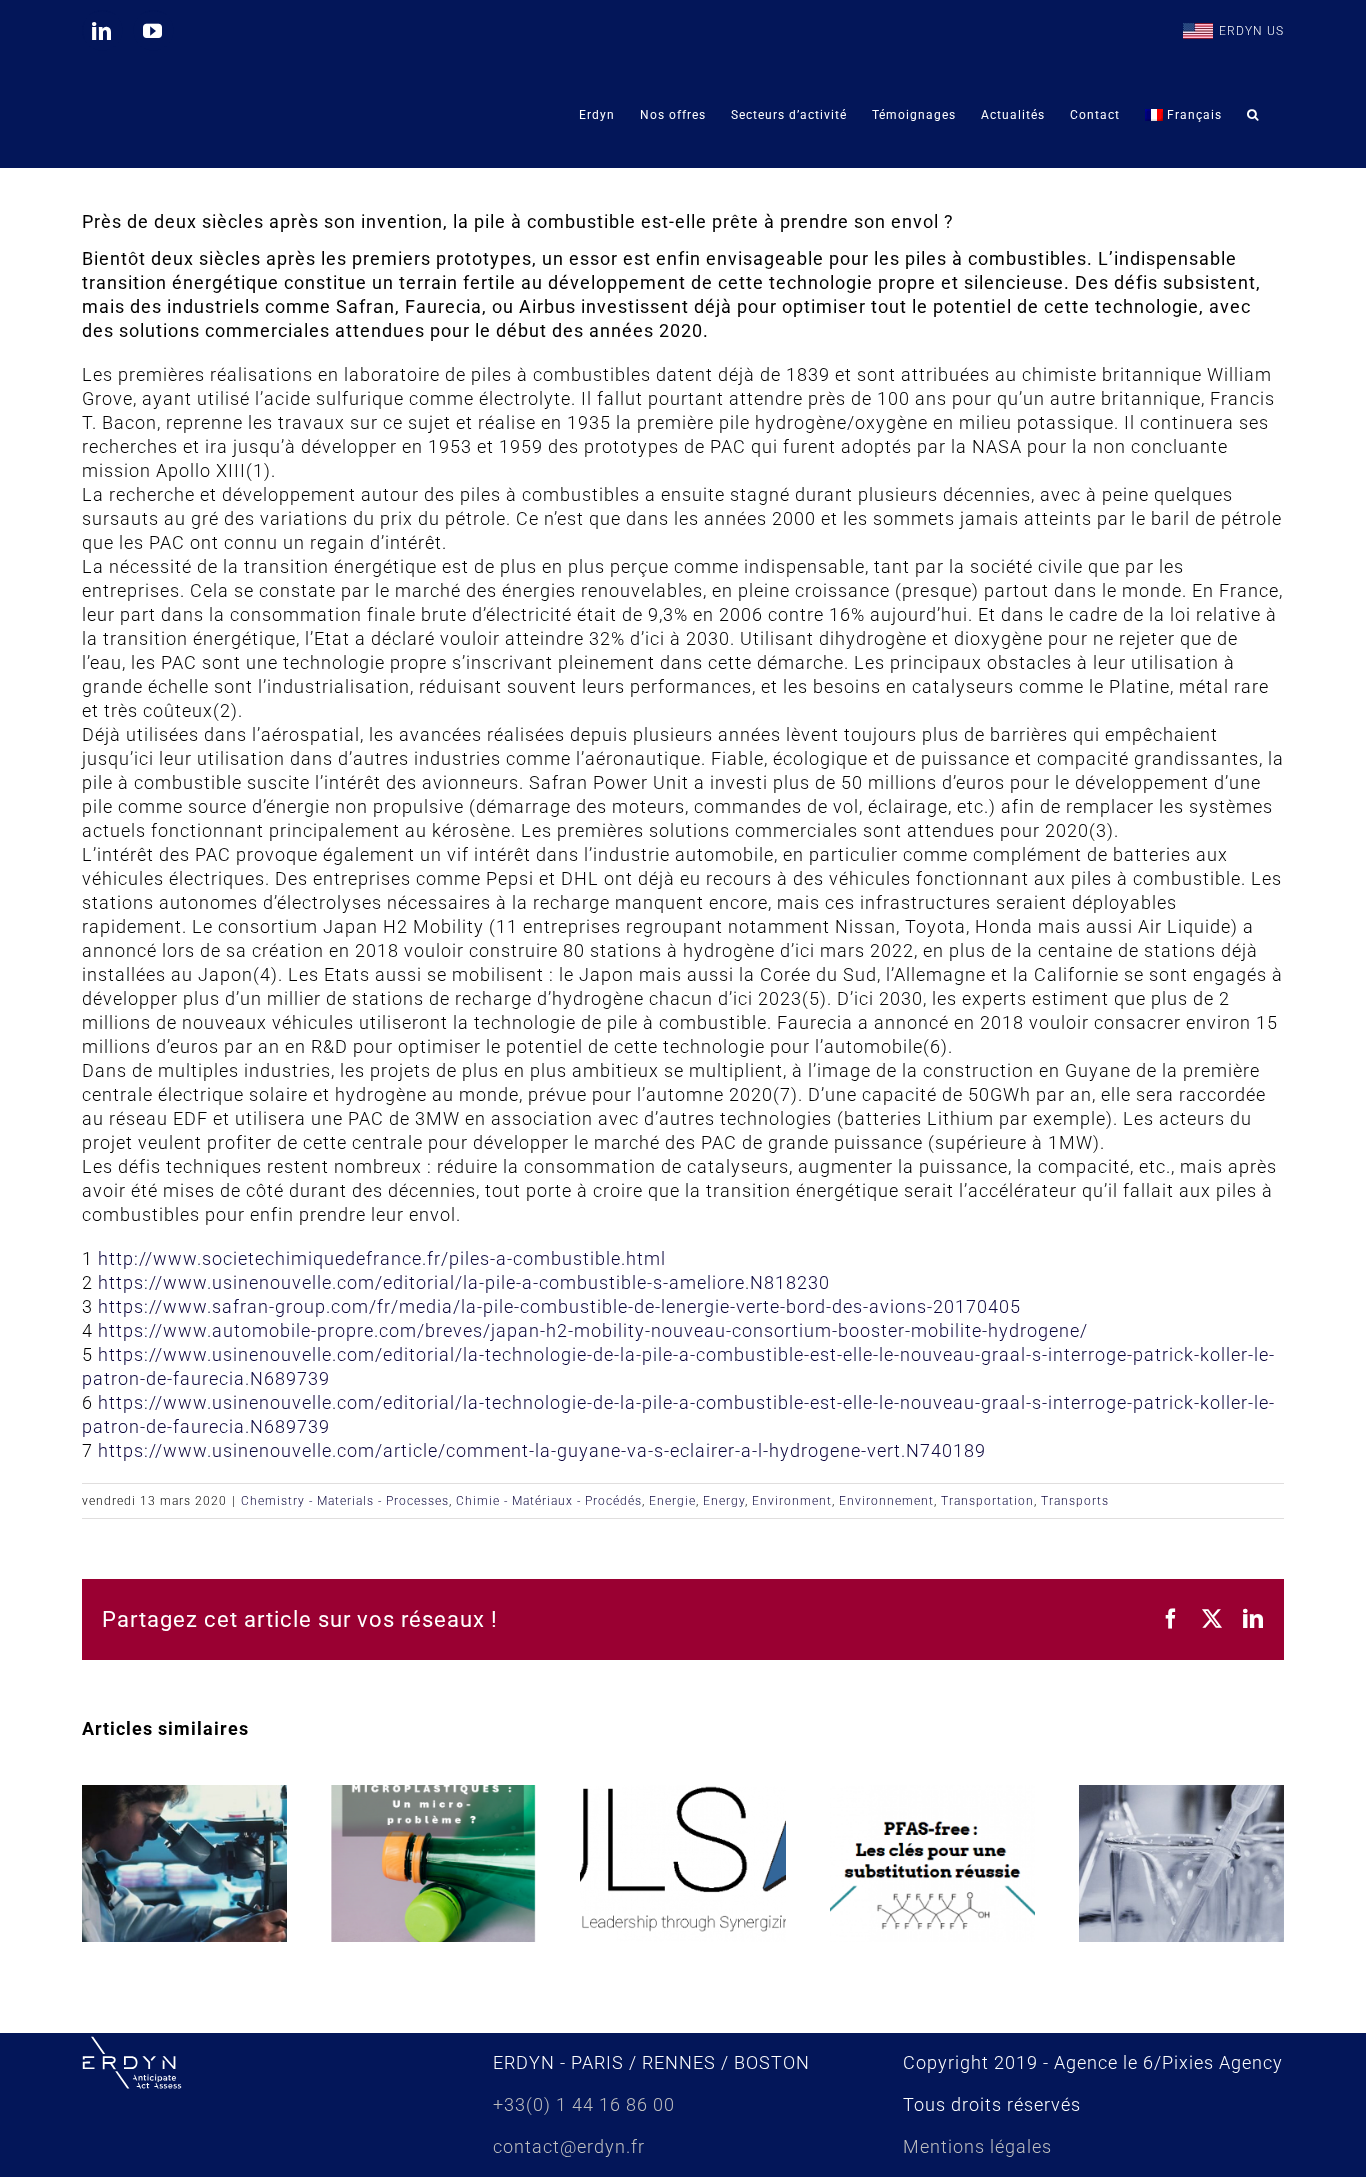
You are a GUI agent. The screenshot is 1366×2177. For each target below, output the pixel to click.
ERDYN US (1251, 31)
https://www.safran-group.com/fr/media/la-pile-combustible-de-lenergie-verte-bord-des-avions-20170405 (559, 1306)
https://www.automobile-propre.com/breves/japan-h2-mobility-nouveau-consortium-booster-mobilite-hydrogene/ (593, 1330)
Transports (1075, 1501)
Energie (672, 1501)
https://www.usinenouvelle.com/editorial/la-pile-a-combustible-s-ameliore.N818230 (464, 1282)
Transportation (987, 1501)
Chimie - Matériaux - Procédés (549, 1501)
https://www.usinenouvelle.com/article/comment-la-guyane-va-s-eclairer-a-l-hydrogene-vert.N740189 (542, 1450)
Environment (792, 1501)
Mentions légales (977, 2146)
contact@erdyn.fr (569, 2146)
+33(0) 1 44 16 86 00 (584, 2104)
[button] (1253, 114)
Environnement (886, 1501)
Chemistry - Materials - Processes (345, 1501)
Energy (724, 1501)
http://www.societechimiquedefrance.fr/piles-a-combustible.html (382, 1258)
